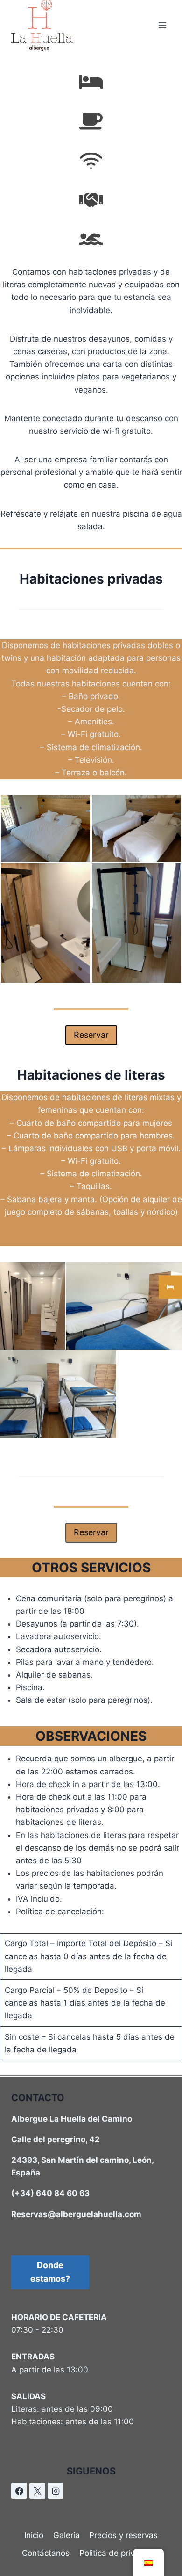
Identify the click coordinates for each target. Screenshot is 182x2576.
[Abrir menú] (162, 26)
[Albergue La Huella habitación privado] (45, 828)
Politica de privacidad (120, 2553)
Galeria (66, 2535)
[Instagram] (56, 2491)
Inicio (34, 2535)
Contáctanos (46, 2553)
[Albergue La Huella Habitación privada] (136, 828)
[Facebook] (19, 2491)
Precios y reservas (123, 2535)
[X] (37, 2491)
